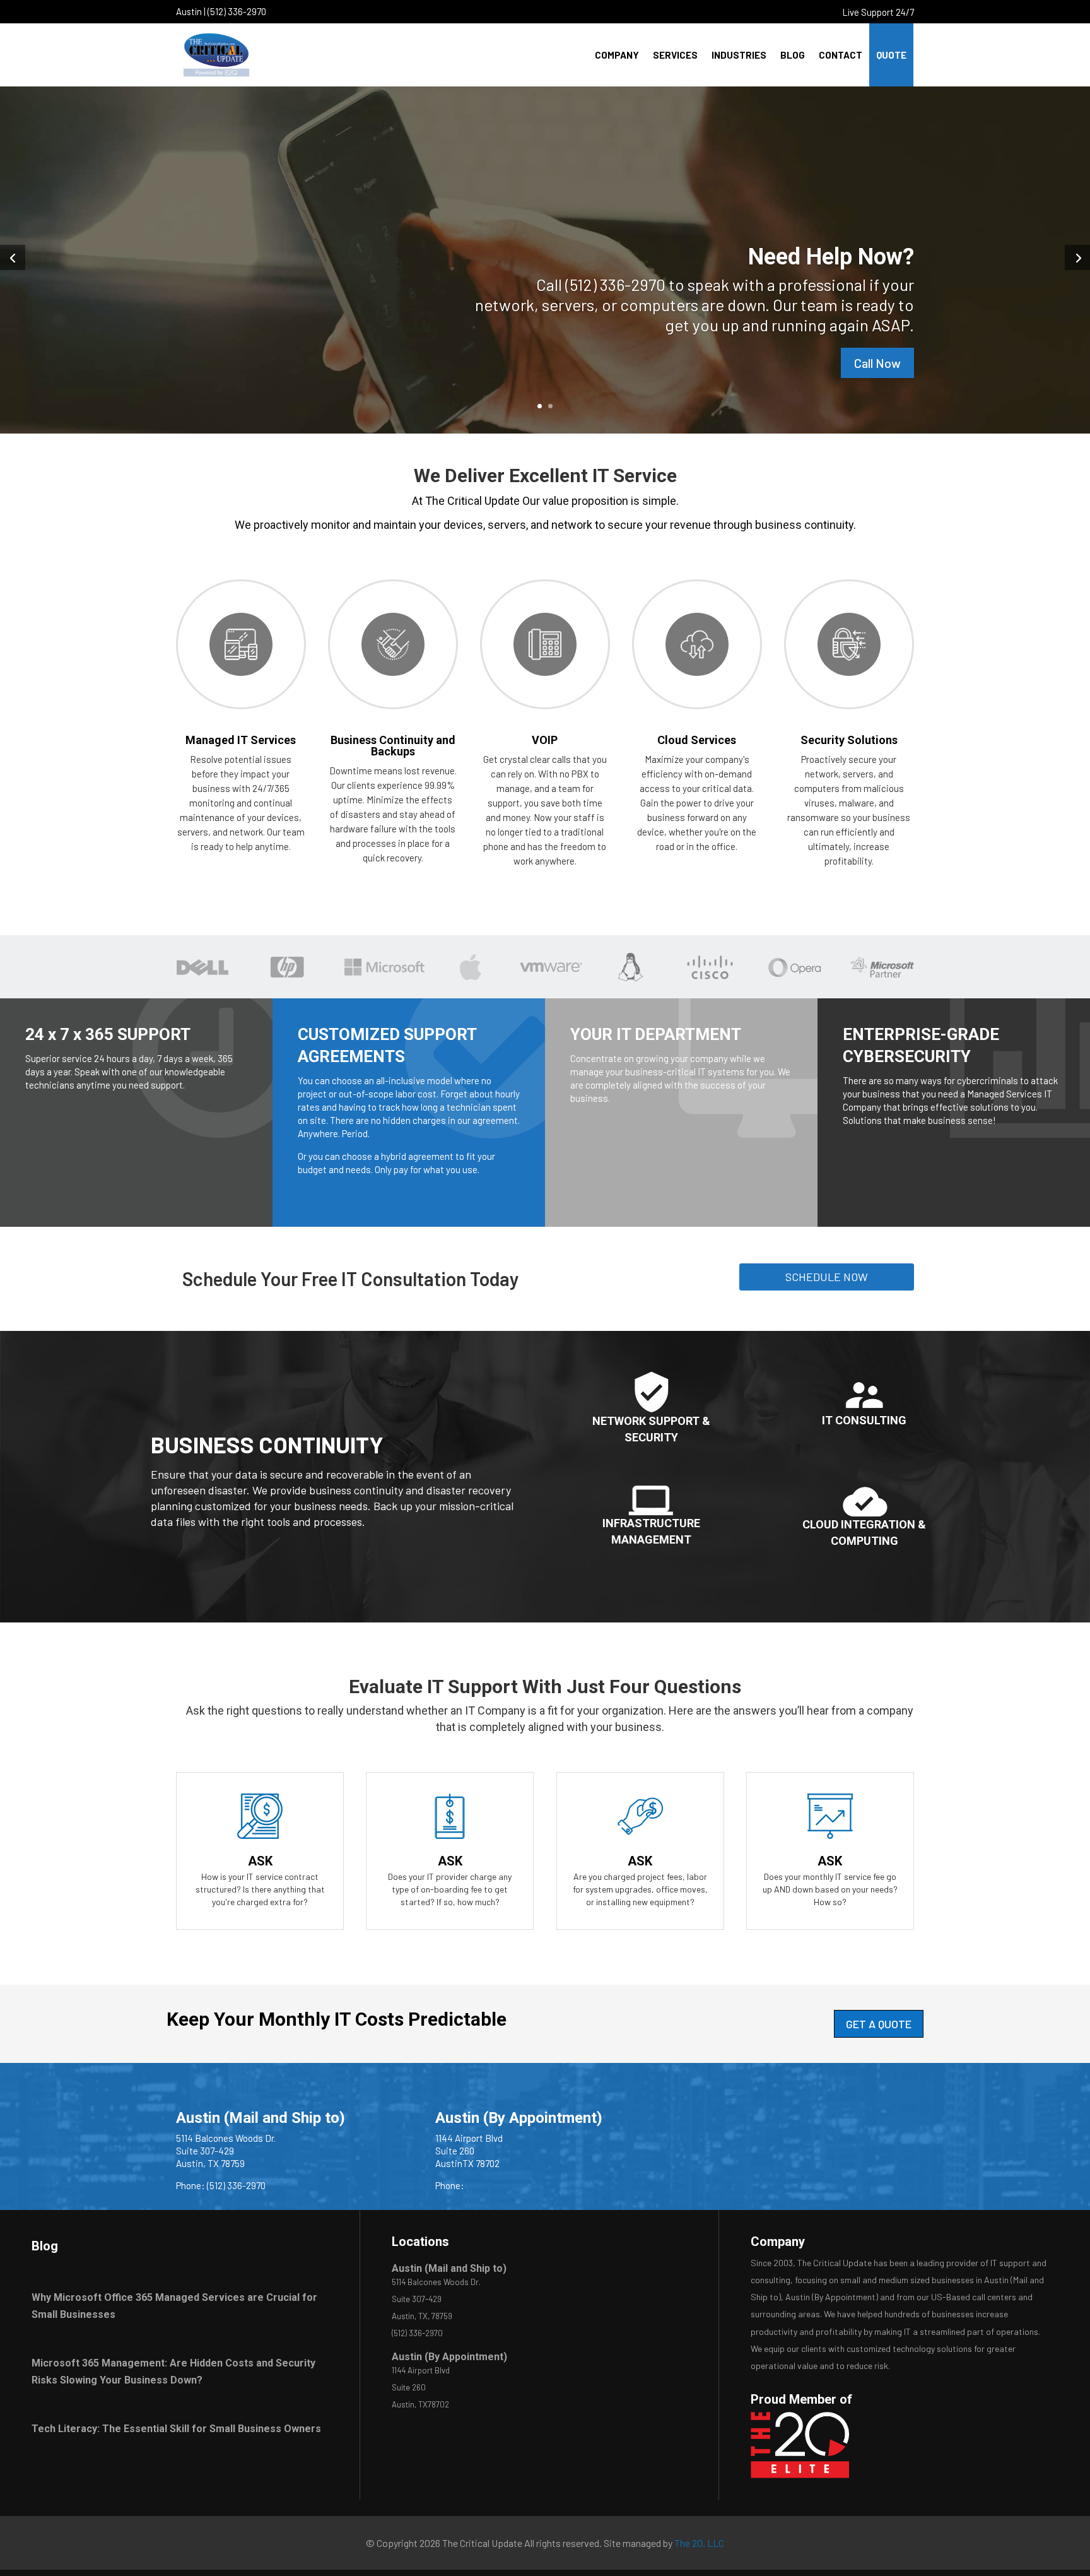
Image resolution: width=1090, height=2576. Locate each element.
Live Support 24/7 (878, 12)
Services (675, 55)
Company (617, 55)
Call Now (877, 363)
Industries (739, 55)
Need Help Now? (831, 257)
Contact (841, 55)
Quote (891, 55)
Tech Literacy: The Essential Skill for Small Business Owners (176, 2429)
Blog (793, 55)
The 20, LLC (699, 2543)
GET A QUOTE (879, 2024)
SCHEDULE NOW (827, 1277)
